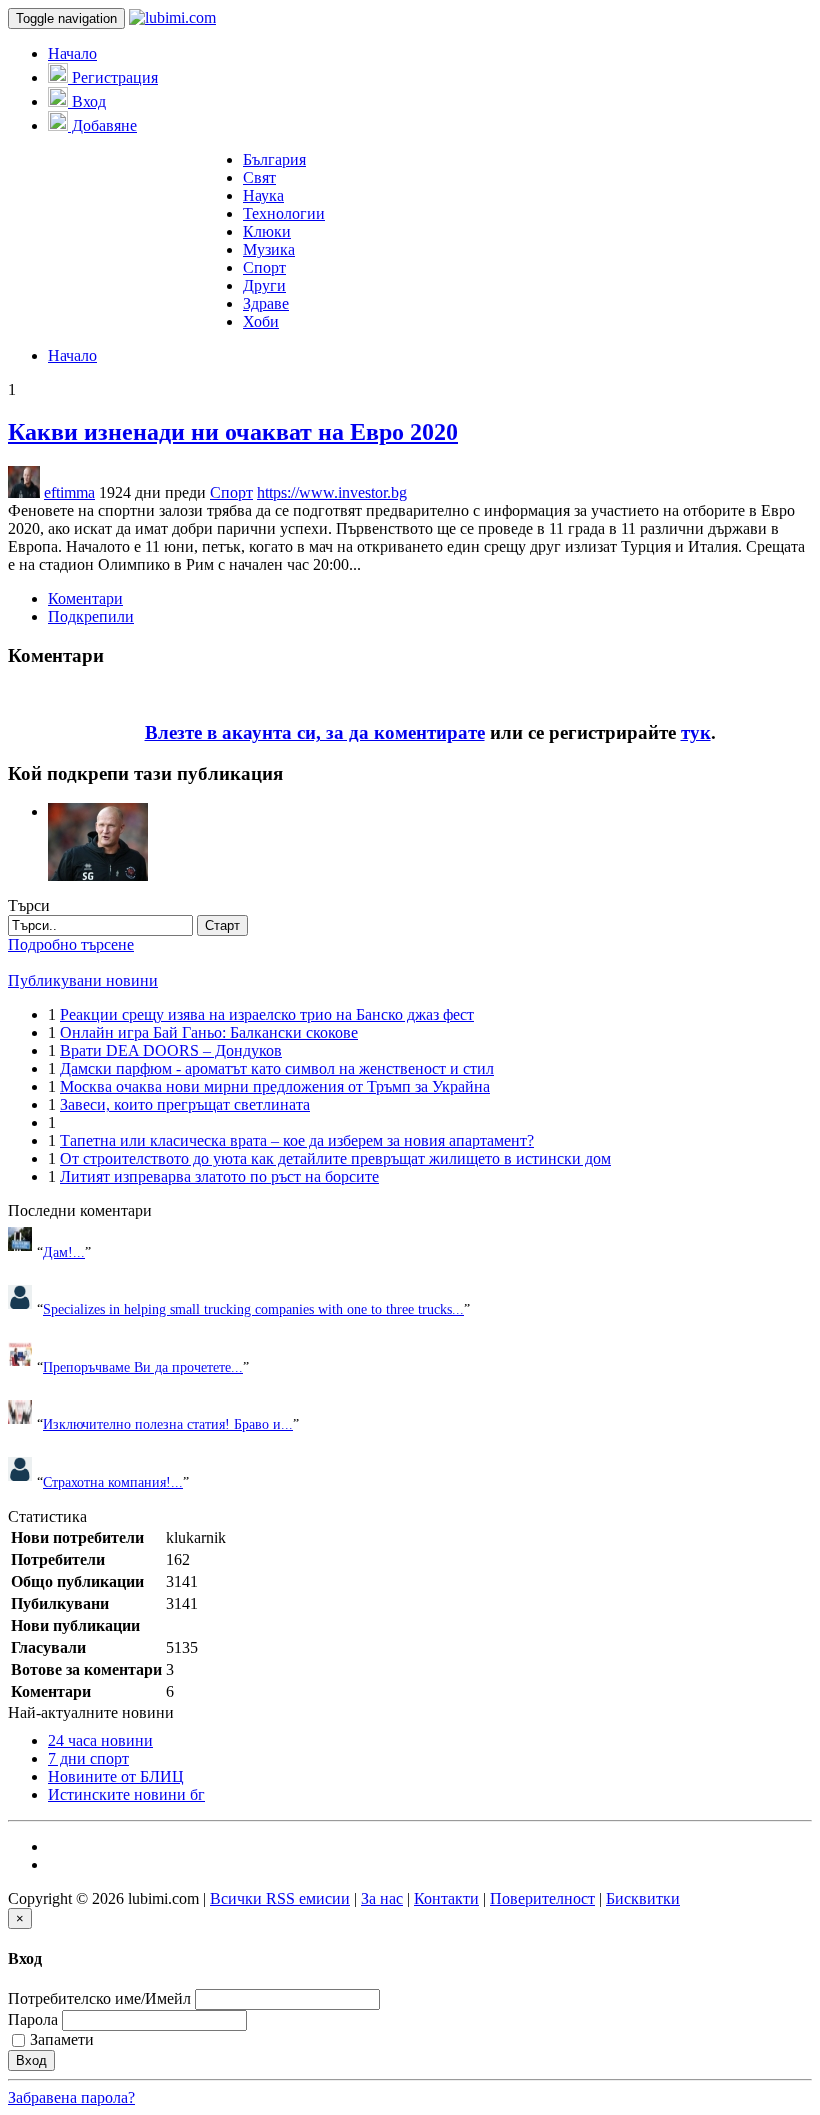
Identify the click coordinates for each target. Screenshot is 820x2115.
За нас (382, 1898)
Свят (259, 177)
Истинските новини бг (126, 1794)
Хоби (261, 321)
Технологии (284, 213)
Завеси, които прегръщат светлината (185, 1104)
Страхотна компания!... (113, 1482)
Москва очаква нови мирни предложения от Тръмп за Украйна (275, 1086)
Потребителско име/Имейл (99, 1998)
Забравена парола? (71, 2097)
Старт (222, 925)
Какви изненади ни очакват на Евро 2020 (233, 432)
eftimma (69, 492)
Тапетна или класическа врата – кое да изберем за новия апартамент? (297, 1140)
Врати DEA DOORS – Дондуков (171, 1050)
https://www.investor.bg (332, 492)
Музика (269, 249)
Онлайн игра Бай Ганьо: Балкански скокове (209, 1032)
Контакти (446, 1898)
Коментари (85, 598)
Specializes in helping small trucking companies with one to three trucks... (253, 1309)
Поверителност (542, 1898)
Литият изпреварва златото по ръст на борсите (219, 1176)
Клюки (267, 231)
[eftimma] (98, 811)
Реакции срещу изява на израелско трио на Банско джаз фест (267, 1014)
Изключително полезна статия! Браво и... (168, 1424)
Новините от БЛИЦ (116, 1776)
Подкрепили (91, 616)
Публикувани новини (83, 980)
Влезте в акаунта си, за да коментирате (315, 732)
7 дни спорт (88, 1758)
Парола (33, 2019)
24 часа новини (100, 1740)
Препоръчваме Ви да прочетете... (143, 1367)
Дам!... (64, 1252)
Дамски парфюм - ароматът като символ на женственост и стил (277, 1068)
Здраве (266, 303)
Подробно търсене (71, 944)
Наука (263, 195)
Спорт (264, 267)
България (274, 159)
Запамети (62, 2039)
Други (264, 285)
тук (696, 732)
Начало (72, 53)
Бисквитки (643, 1898)
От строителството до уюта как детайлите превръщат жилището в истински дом (335, 1158)
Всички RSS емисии (280, 1898)
